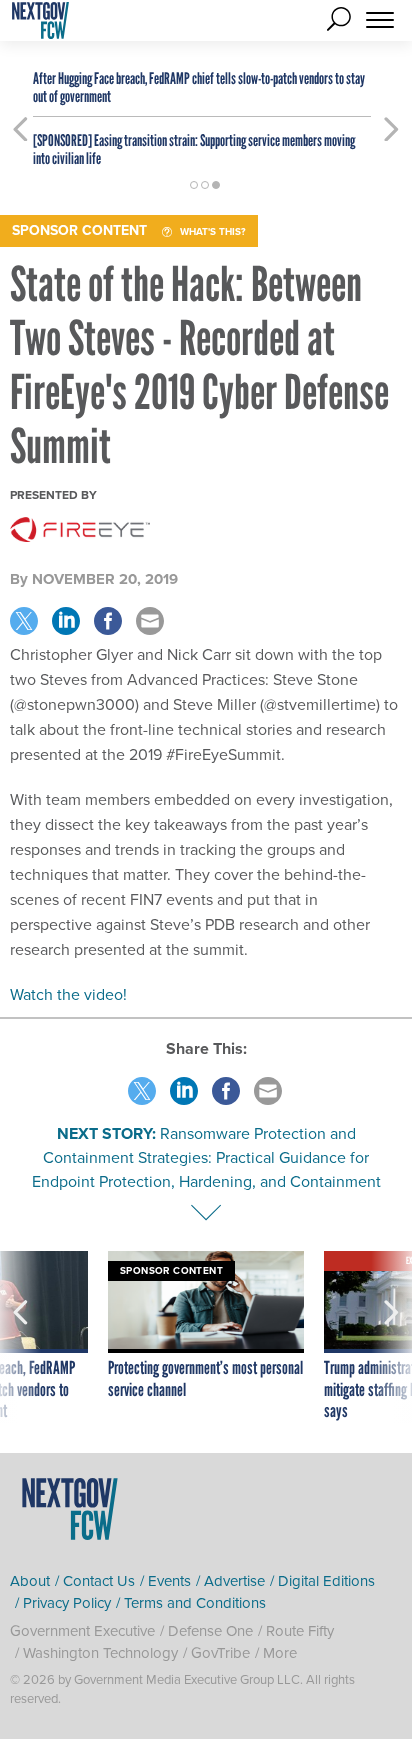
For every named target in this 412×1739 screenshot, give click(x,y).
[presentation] (20, 1337)
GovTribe (220, 1653)
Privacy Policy (67, 1603)
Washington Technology (100, 1653)
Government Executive (82, 1631)
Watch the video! (68, 994)
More (280, 1653)
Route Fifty (300, 1631)
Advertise (234, 1581)
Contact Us (99, 1581)
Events (169, 1581)
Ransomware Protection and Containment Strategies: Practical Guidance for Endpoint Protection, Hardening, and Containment (206, 1157)
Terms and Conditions (195, 1603)
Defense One (210, 1631)
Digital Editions (326, 1581)
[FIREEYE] (80, 530)
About (30, 1581)
